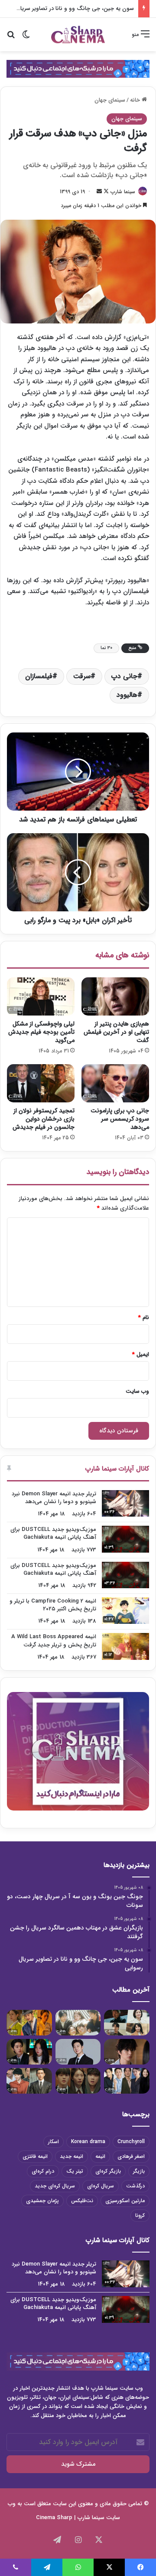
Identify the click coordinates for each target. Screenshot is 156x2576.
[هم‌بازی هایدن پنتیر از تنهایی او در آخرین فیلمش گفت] (115, 996)
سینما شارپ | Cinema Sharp (70, 2518)
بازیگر (139, 2171)
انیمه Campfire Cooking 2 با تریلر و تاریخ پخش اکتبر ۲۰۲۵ (53, 1605)
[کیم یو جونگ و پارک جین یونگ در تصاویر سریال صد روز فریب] (29, 2081)
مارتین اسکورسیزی (125, 2201)
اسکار (54, 2142)
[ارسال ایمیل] (99, 192)
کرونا (140, 2215)
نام (144, 1318)
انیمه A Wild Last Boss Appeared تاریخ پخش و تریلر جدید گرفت (54, 1641)
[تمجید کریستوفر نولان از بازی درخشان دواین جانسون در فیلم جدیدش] (41, 1083)
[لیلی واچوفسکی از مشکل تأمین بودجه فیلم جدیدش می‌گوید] (41, 996)
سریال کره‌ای (101, 2186)
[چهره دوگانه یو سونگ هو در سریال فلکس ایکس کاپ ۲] (127, 2052)
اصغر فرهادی (131, 2156)
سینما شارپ (123, 192)
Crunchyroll (131, 2142)
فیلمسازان (39, 676)
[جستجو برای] (11, 38)
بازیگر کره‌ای (108, 2171)
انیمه (100, 2156)
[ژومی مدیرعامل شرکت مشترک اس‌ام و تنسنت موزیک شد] (78, 2052)
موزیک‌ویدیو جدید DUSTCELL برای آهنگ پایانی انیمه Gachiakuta (53, 1533)
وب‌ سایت (137, 1391)
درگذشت (135, 2186)
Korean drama (88, 2142)
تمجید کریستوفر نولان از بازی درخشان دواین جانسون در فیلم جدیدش (44, 1119)
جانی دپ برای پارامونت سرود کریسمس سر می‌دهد (120, 1119)
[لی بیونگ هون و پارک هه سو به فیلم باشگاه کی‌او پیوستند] (127, 2081)
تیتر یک (75, 2171)
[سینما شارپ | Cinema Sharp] (78, 35)
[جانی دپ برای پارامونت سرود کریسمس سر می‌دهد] (115, 1083)
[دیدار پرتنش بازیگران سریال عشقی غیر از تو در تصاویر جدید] (29, 2052)
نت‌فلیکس (82, 2201)
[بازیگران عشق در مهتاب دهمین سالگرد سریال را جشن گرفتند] (78, 2023)
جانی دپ (124, 676)
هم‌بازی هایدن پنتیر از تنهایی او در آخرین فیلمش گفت (116, 1032)
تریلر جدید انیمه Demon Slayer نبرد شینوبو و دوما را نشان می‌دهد (54, 1498)
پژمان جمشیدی (42, 2201)
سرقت (82, 676)
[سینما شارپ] (78, 68)
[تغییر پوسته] (26, 38)
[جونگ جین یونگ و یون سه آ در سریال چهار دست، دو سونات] (127, 2023)
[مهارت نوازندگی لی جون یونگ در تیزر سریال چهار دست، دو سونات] (78, 2081)
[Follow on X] (105, 192)
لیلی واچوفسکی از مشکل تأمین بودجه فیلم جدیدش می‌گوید (41, 1032)
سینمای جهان (110, 100)
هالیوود (127, 695)
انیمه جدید (71, 2156)
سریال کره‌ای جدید (55, 2186)
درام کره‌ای (43, 2171)
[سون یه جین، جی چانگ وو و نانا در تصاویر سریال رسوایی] (29, 2023)
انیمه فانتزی (35, 2156)
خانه (136, 100)
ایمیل (141, 1354)
